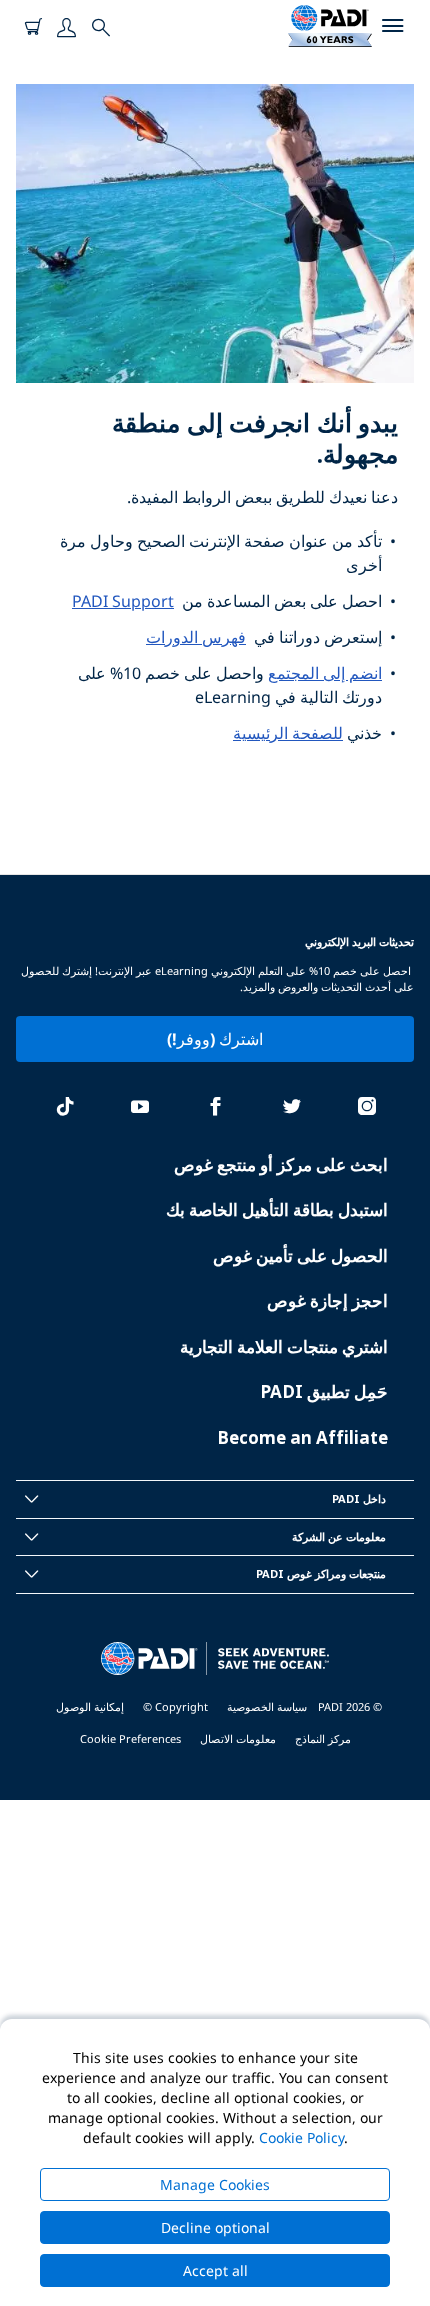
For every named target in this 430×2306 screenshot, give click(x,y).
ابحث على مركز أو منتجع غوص (281, 1164)
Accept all (215, 2270)
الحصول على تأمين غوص (300, 1255)
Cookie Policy (301, 2137)
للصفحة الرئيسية (288, 733)
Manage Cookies (215, 2184)
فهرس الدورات (196, 637)
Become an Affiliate (302, 1437)
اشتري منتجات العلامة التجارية (284, 1346)
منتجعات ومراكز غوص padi (321, 1573)
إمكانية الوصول (90, 1706)
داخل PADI (359, 1498)
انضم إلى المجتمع (325, 673)
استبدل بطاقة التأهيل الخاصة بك (277, 1209)
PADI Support (123, 601)
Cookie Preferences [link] (130, 1738)
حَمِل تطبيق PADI (324, 1391)
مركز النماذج (323, 1738)
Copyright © (175, 1706)
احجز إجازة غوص (327, 1300)
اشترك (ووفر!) (215, 1039)
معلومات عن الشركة (339, 1536)
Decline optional (215, 2227)
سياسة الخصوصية (267, 1706)
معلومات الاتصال (238, 1738)
